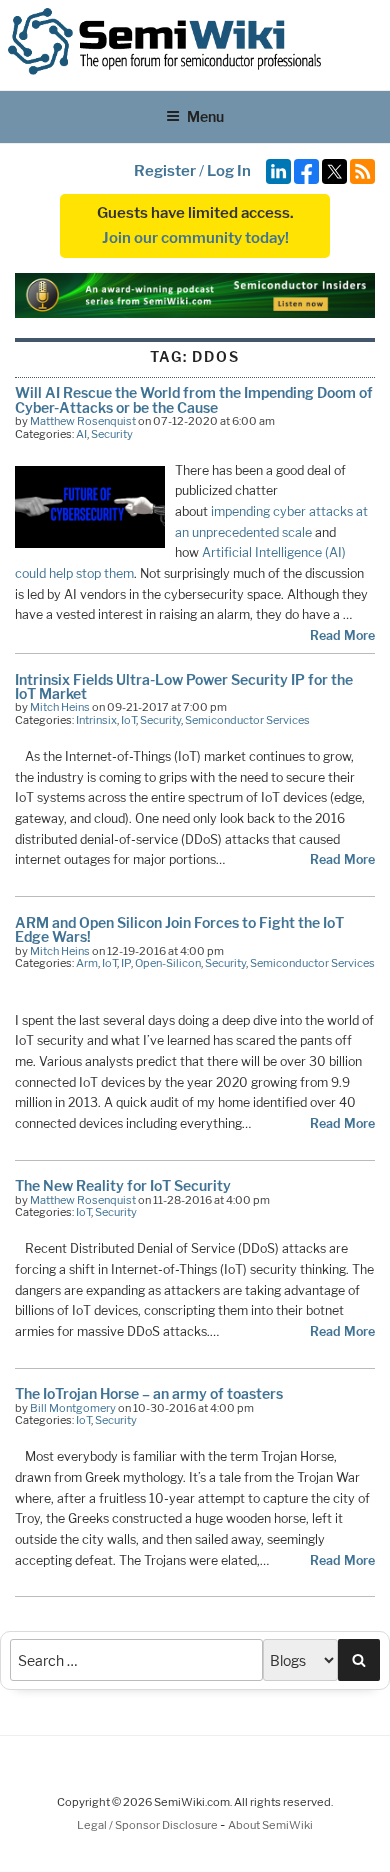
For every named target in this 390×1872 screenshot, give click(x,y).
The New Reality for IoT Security (123, 1185)
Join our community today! (195, 238)
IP (126, 963)
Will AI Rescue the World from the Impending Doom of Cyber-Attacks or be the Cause (194, 399)
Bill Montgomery (73, 1408)
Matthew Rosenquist (83, 421)
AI (81, 434)
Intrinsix (96, 720)
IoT (128, 720)
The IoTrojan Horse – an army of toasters (149, 1393)
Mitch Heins (60, 707)
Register (165, 171)
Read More (342, 635)
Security (112, 434)
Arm (87, 963)
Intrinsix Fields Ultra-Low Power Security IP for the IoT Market (184, 686)
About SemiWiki (270, 1825)
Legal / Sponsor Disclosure (148, 1825)
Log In (229, 171)
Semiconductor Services (247, 720)
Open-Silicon (168, 963)
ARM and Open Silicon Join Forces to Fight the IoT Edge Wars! (179, 929)
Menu (205, 116)
